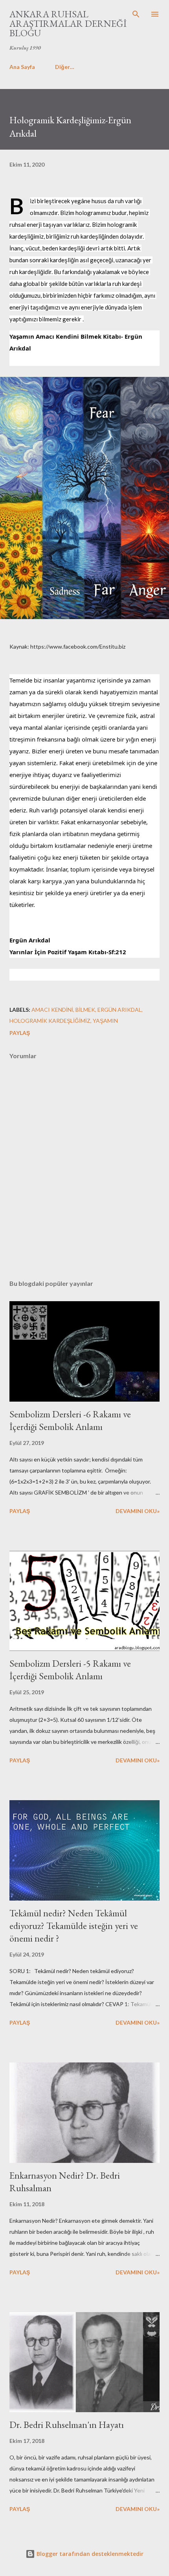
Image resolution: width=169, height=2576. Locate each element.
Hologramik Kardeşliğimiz (50, 1021)
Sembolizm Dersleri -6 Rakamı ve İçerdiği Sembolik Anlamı (70, 1420)
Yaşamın (105, 1021)
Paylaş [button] (20, 1033)
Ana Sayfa (22, 67)
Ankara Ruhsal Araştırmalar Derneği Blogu (68, 23)
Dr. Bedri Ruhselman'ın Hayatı (67, 2425)
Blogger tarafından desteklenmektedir (89, 2554)
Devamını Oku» (138, 1511)
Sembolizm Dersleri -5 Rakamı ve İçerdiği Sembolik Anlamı (70, 1670)
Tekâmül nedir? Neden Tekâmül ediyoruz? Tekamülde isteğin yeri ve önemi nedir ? (74, 1926)
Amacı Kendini (52, 1010)
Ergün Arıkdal (119, 1010)
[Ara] (136, 14)
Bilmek (85, 1010)
